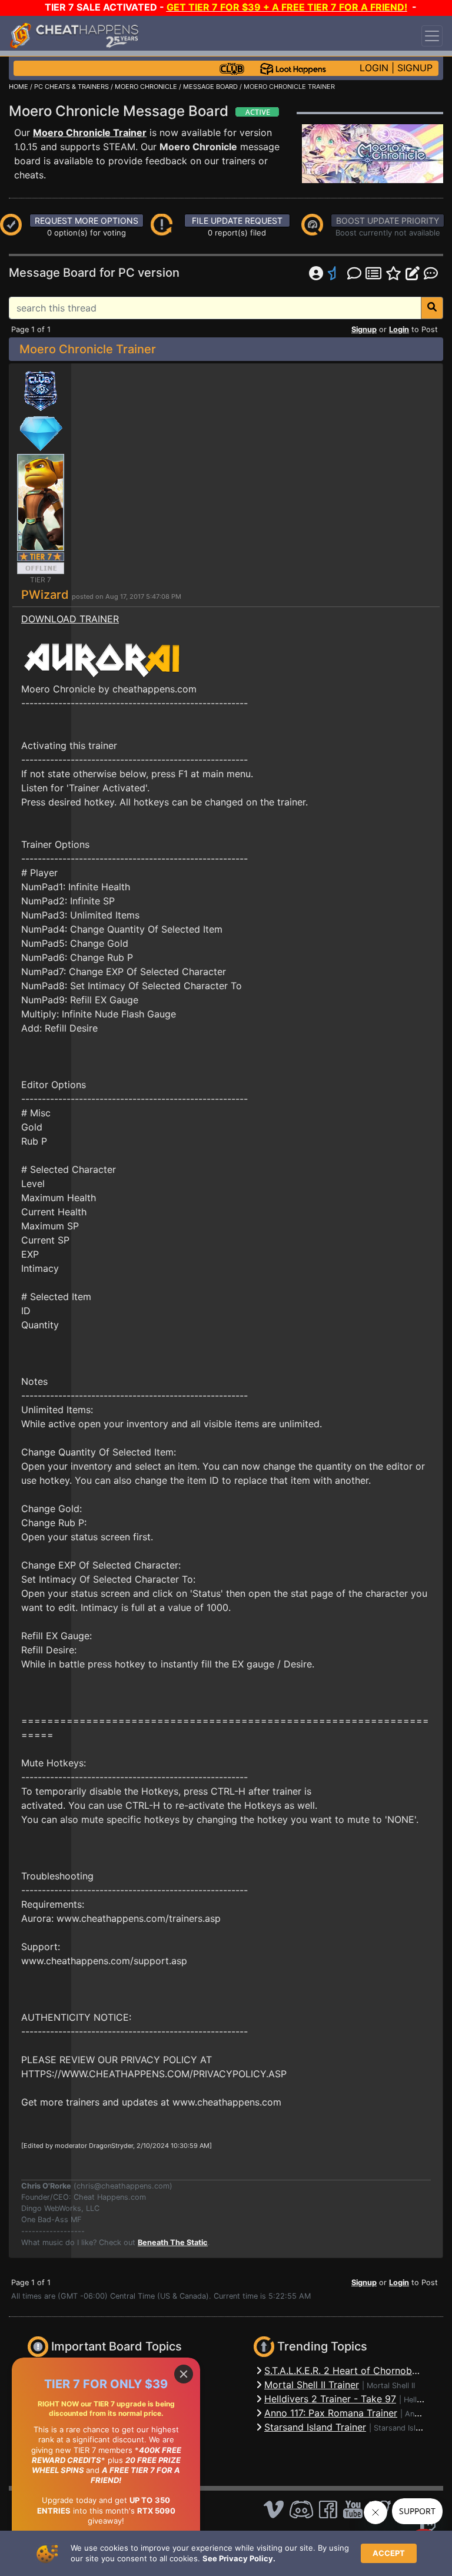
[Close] (184, 2374)
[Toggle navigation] (432, 36)
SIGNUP (415, 68)
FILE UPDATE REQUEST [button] (237, 221)
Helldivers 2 (425, 2400)
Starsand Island (401, 2428)
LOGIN (374, 68)
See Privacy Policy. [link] (239, 2558)
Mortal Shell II (391, 2386)
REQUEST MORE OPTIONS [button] (87, 221)
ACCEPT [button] (389, 2553)
